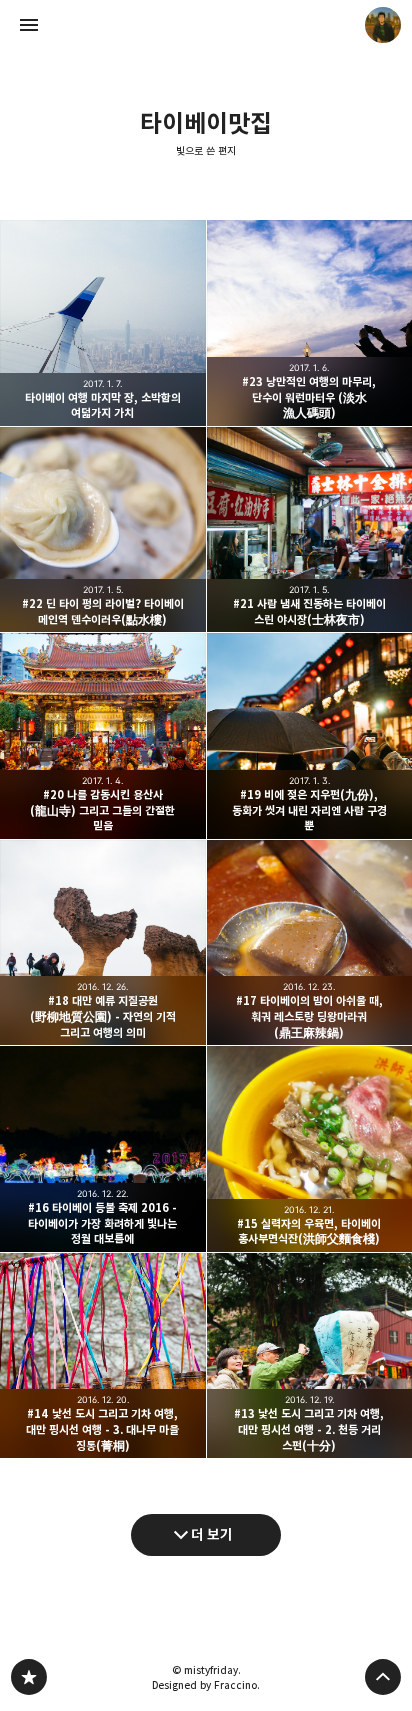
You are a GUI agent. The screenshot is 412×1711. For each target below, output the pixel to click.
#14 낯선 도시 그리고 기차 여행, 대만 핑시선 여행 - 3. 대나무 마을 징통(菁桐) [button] (103, 1356)
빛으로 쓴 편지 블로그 (29, 1677)
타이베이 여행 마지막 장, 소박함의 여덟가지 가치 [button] (103, 323)
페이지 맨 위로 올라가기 (383, 1677)
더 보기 (212, 1534)
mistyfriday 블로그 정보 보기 (383, 25)
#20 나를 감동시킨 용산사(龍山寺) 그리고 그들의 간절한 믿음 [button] (103, 736)
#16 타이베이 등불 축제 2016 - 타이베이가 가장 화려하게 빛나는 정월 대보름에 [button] (103, 1149)
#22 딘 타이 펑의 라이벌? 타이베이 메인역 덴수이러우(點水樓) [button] (103, 530)
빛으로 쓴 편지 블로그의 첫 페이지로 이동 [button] (206, 25)
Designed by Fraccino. (206, 1685)
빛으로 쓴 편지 (206, 151)
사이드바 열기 (29, 25)
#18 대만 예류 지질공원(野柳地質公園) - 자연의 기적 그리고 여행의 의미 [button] (103, 943)
